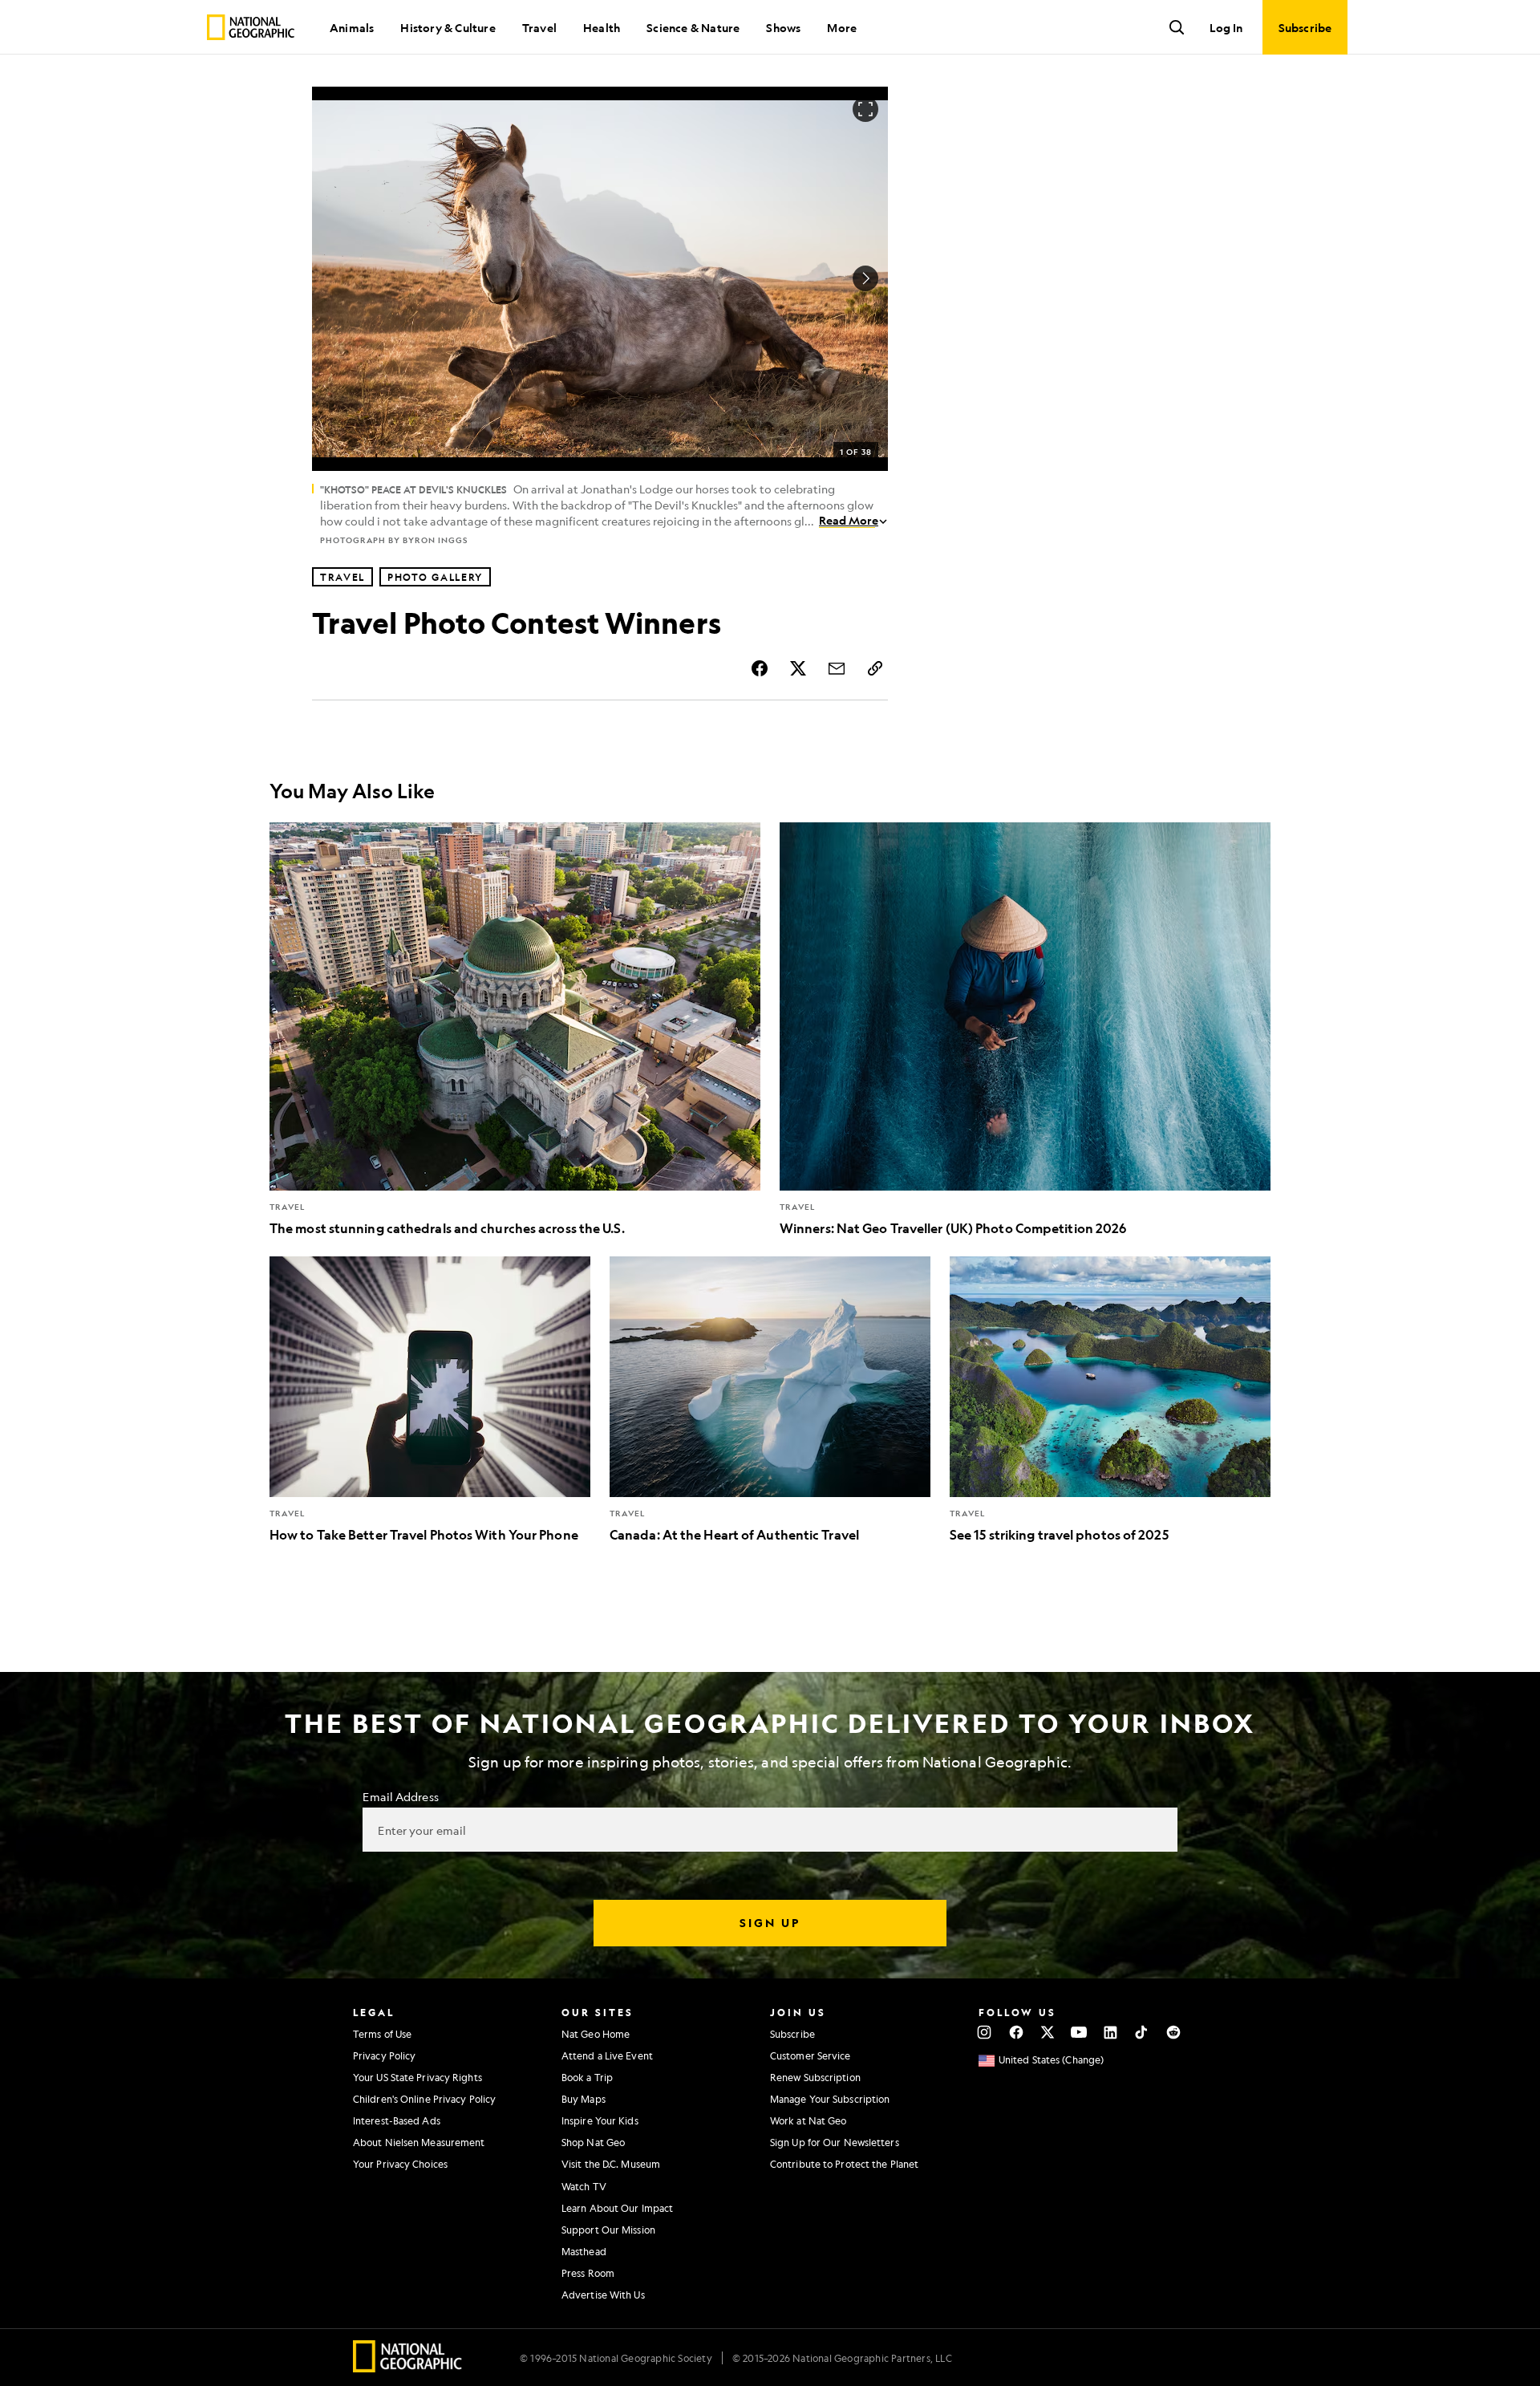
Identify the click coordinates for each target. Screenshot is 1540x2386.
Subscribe (792, 2034)
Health (602, 27)
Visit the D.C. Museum (611, 2164)
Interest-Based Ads (397, 2120)
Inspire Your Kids (600, 2120)
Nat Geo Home (596, 2034)
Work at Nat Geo (808, 2120)
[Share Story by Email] (837, 668)
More (842, 27)
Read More (849, 520)
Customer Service (811, 2055)
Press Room (588, 2273)
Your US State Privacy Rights (417, 2077)
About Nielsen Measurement (419, 2142)
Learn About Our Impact (617, 2208)
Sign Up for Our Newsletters (835, 2142)
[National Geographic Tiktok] (1142, 2032)
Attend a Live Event (607, 2055)
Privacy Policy (384, 2055)
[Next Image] (865, 278)
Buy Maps (584, 2099)
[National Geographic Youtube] (1079, 2032)
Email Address (400, 1796)
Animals (352, 27)
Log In (1226, 27)
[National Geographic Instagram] (985, 2032)
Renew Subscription (815, 2077)
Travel (539, 27)
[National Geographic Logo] (408, 2367)
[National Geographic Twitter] (1047, 2032)
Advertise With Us (603, 2295)
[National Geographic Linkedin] (1110, 2032)
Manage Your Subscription (830, 2099)
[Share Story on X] (798, 668)
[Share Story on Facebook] (760, 668)
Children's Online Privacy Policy (424, 2099)
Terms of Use (382, 2034)
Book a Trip (587, 2077)
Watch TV (584, 2186)
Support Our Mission (608, 2230)
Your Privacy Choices (400, 2164)
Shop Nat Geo (593, 2142)
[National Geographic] (251, 27)
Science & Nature (693, 27)
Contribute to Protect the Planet (844, 2164)
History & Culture (448, 27)
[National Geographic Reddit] (1173, 2032)
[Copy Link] (875, 668)
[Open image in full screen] (865, 109)
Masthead (584, 2251)
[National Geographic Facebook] (1016, 2032)
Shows (783, 27)
